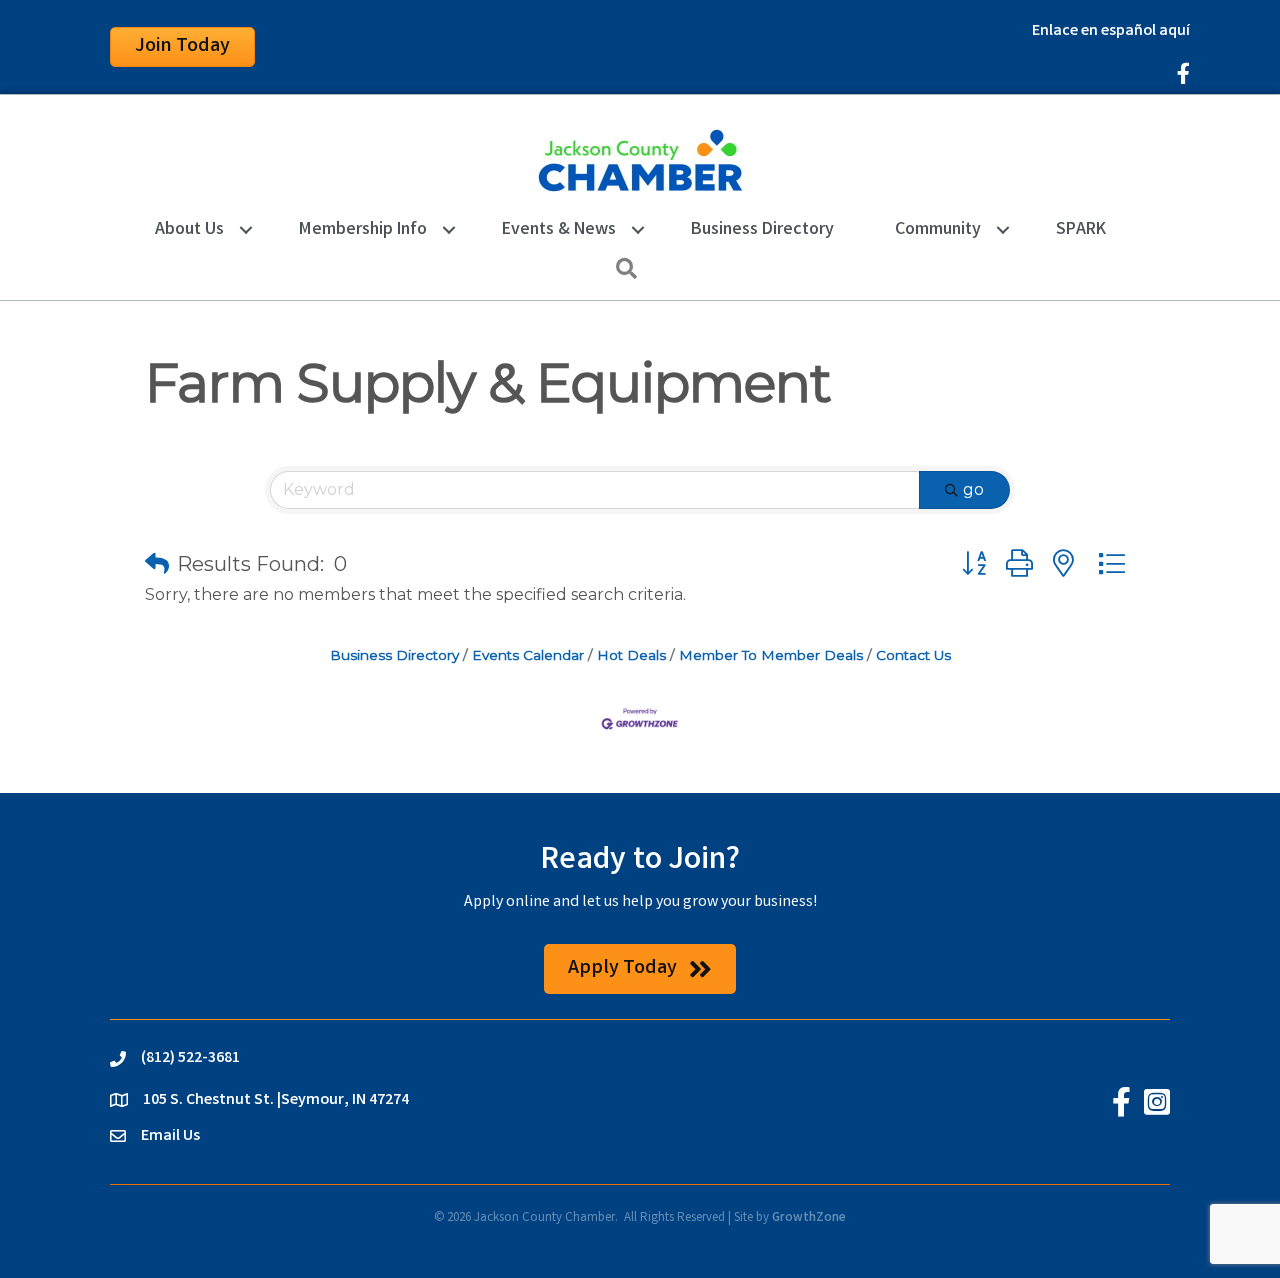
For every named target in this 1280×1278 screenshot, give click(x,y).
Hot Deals (631, 655)
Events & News (559, 230)
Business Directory (762, 230)
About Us (189, 230)
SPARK (1081, 230)
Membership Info (363, 230)
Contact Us (913, 655)
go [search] (973, 489)
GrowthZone (809, 1218)
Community (938, 230)
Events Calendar (528, 655)
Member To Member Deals (771, 655)
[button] (157, 564)
